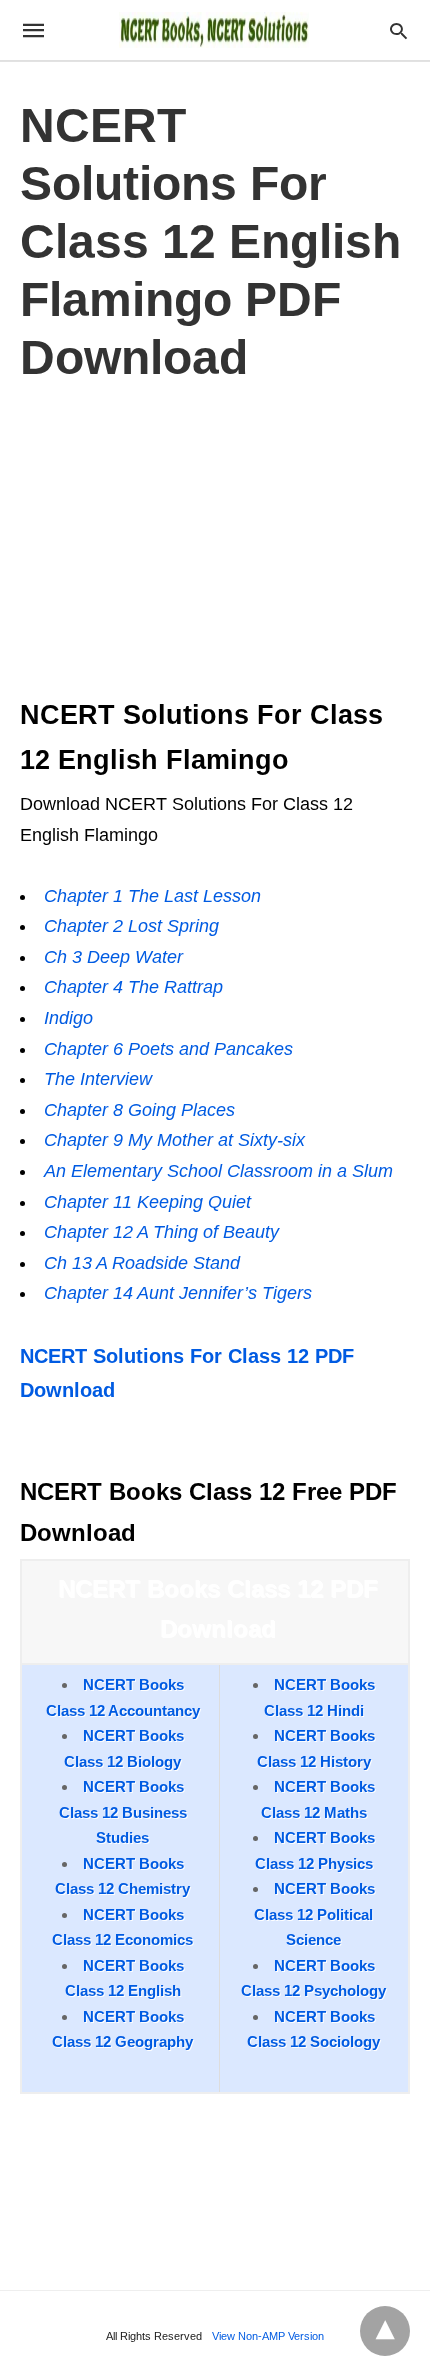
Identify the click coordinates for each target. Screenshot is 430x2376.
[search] (398, 30)
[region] (215, 535)
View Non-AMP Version (268, 2336)
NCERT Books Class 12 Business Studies (123, 1812)
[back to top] (385, 2331)
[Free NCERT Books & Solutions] (214, 30)
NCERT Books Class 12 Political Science (314, 1914)
